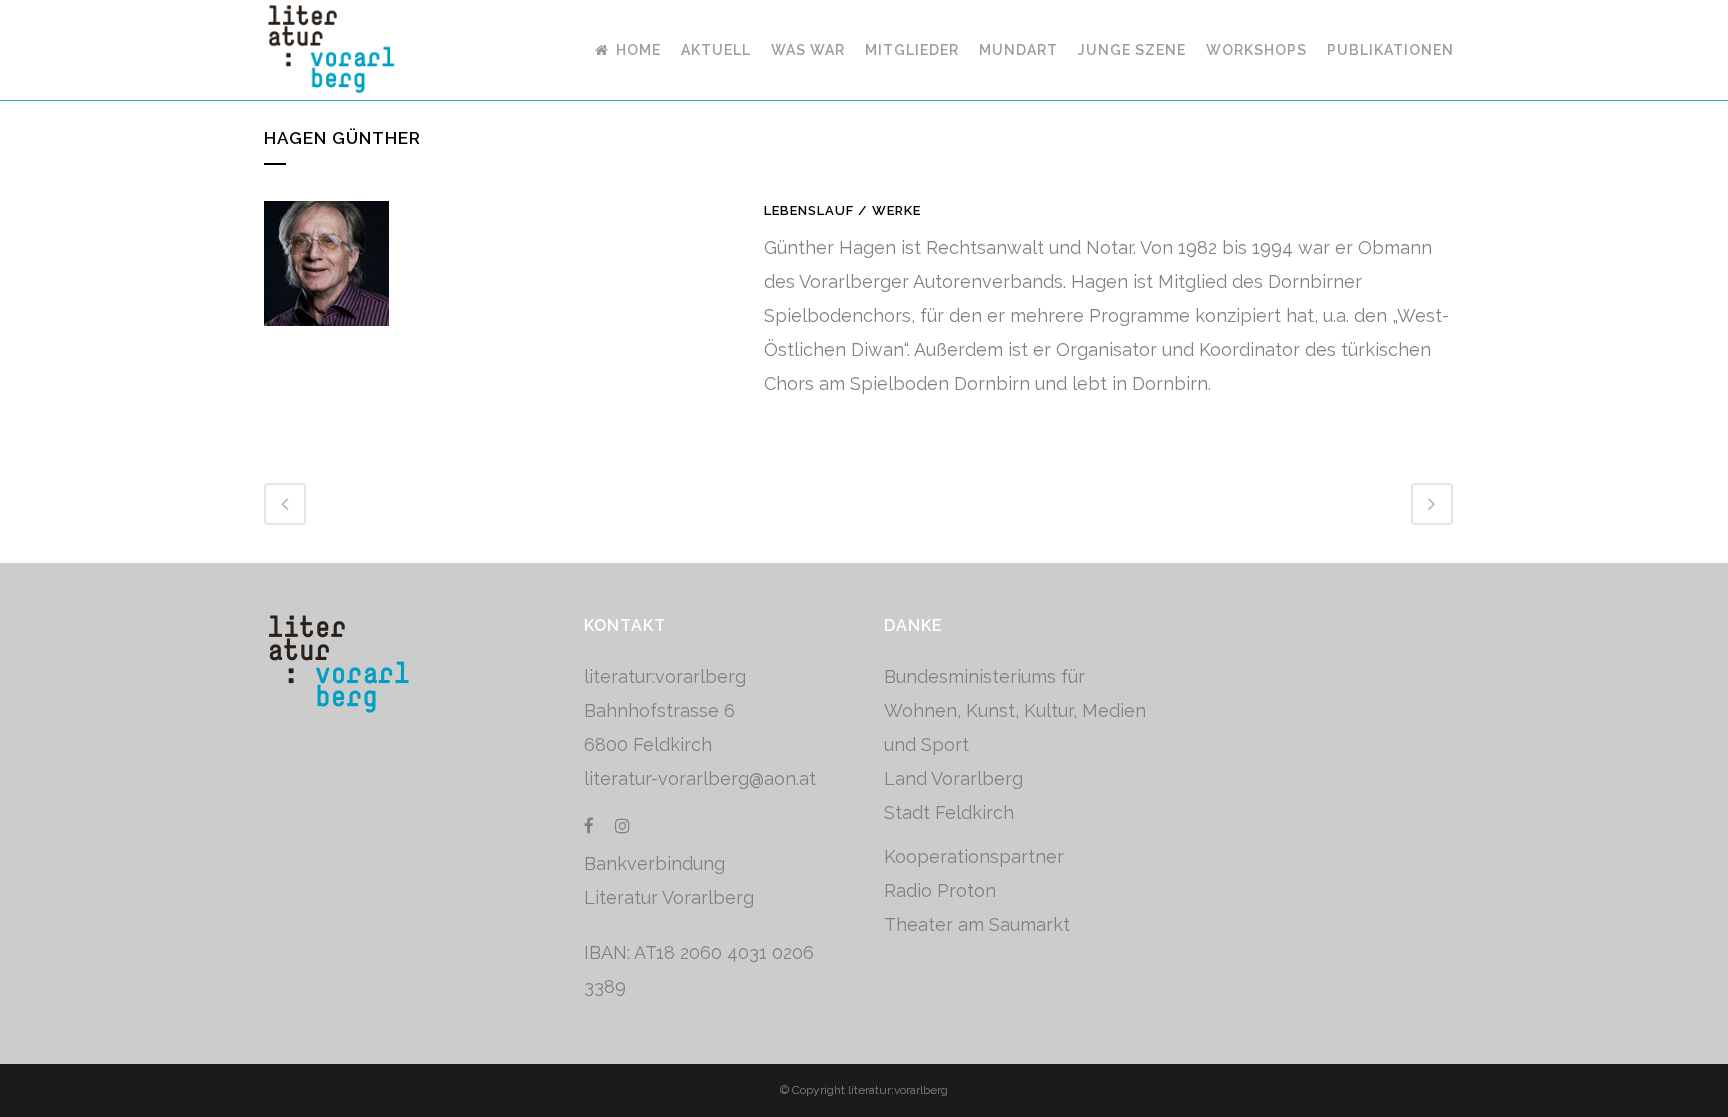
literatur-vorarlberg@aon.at (700, 778)
